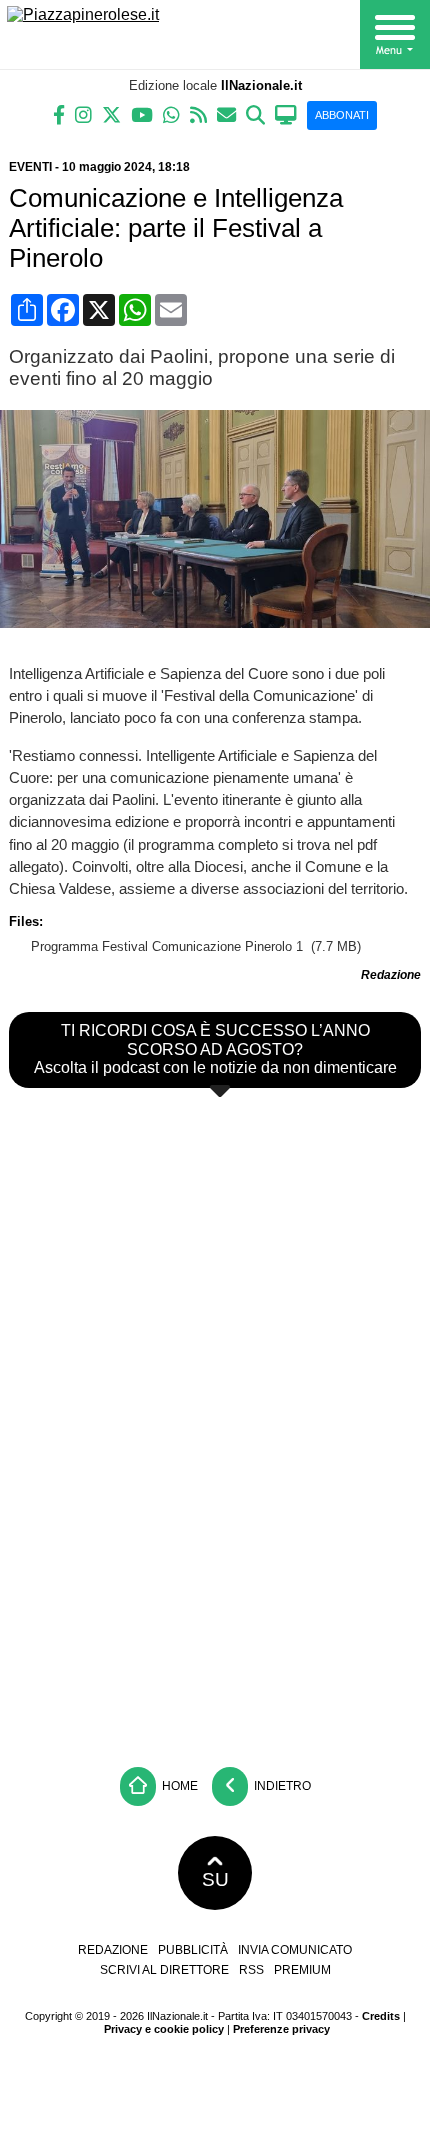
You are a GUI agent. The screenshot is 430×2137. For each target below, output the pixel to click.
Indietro (281, 1786)
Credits (381, 2016)
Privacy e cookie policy (164, 2029)
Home (178, 1786)
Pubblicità (193, 1950)
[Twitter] (111, 113)
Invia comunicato (295, 1950)
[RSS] (198, 113)
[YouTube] (142, 113)
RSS (251, 1970)
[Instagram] (83, 113)
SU (215, 1879)
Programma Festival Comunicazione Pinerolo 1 (169, 946)
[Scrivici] (226, 113)
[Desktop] (286, 113)
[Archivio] (255, 113)
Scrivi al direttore (164, 1970)
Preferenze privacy (281, 2029)
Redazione (113, 1950)
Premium (302, 1970)
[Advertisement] (215, 1608)
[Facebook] (59, 113)
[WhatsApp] (171, 113)
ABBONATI (342, 115)
